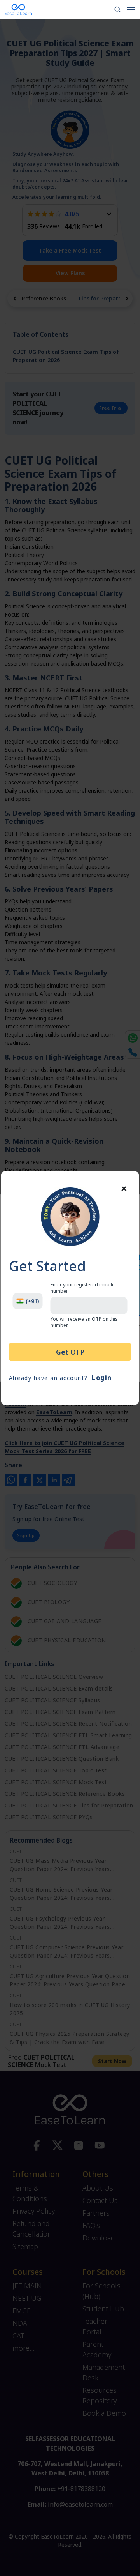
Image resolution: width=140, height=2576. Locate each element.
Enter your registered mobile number (83, 1288)
